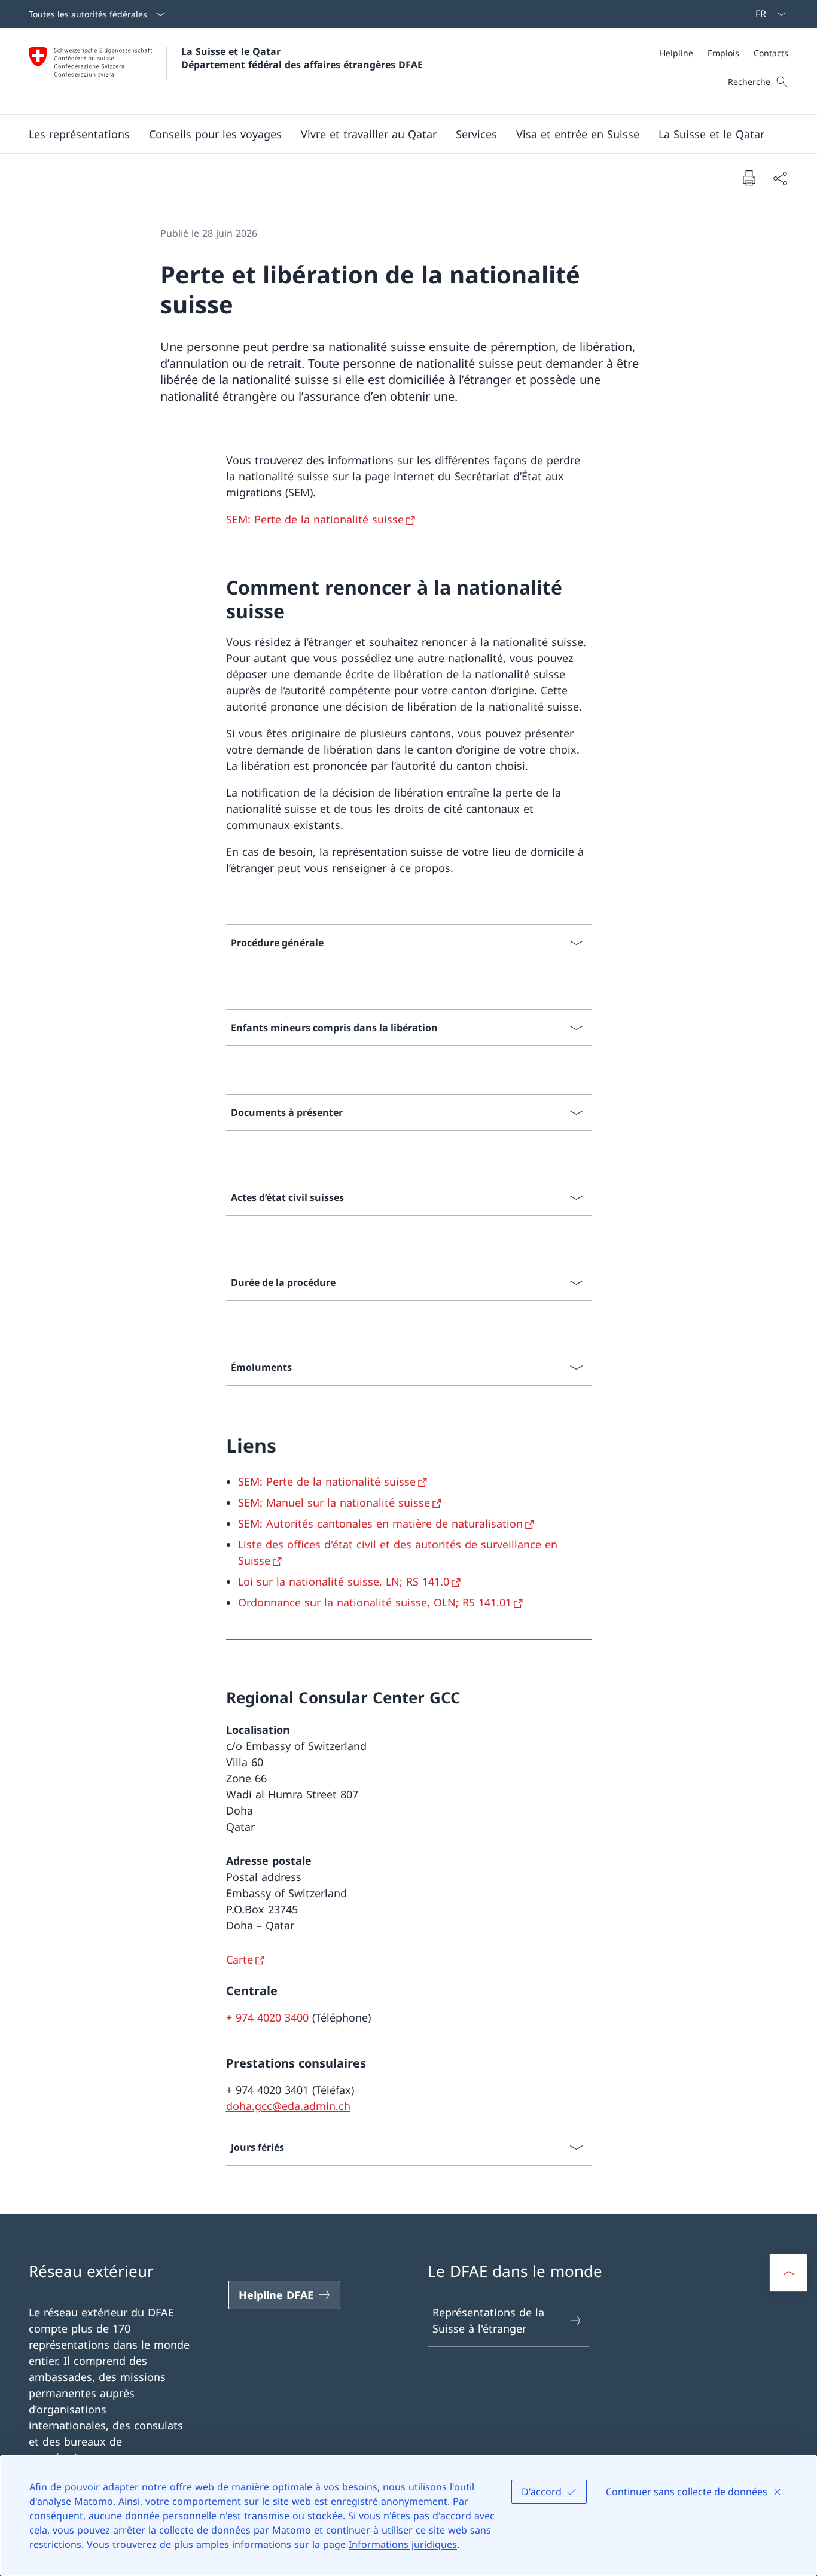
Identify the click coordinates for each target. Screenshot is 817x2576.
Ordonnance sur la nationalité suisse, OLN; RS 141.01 (375, 1602)
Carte (240, 1959)
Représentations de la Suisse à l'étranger (488, 2320)
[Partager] (780, 178)
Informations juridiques (403, 2544)
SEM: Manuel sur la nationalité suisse (334, 1502)
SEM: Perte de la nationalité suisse (315, 519)
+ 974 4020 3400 (267, 2017)
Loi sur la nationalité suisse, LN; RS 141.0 (344, 1581)
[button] (79, 134)
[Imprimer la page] (749, 178)
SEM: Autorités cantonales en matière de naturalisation (380, 1523)
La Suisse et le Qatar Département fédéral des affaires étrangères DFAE (302, 58)
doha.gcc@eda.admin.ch (288, 2106)
